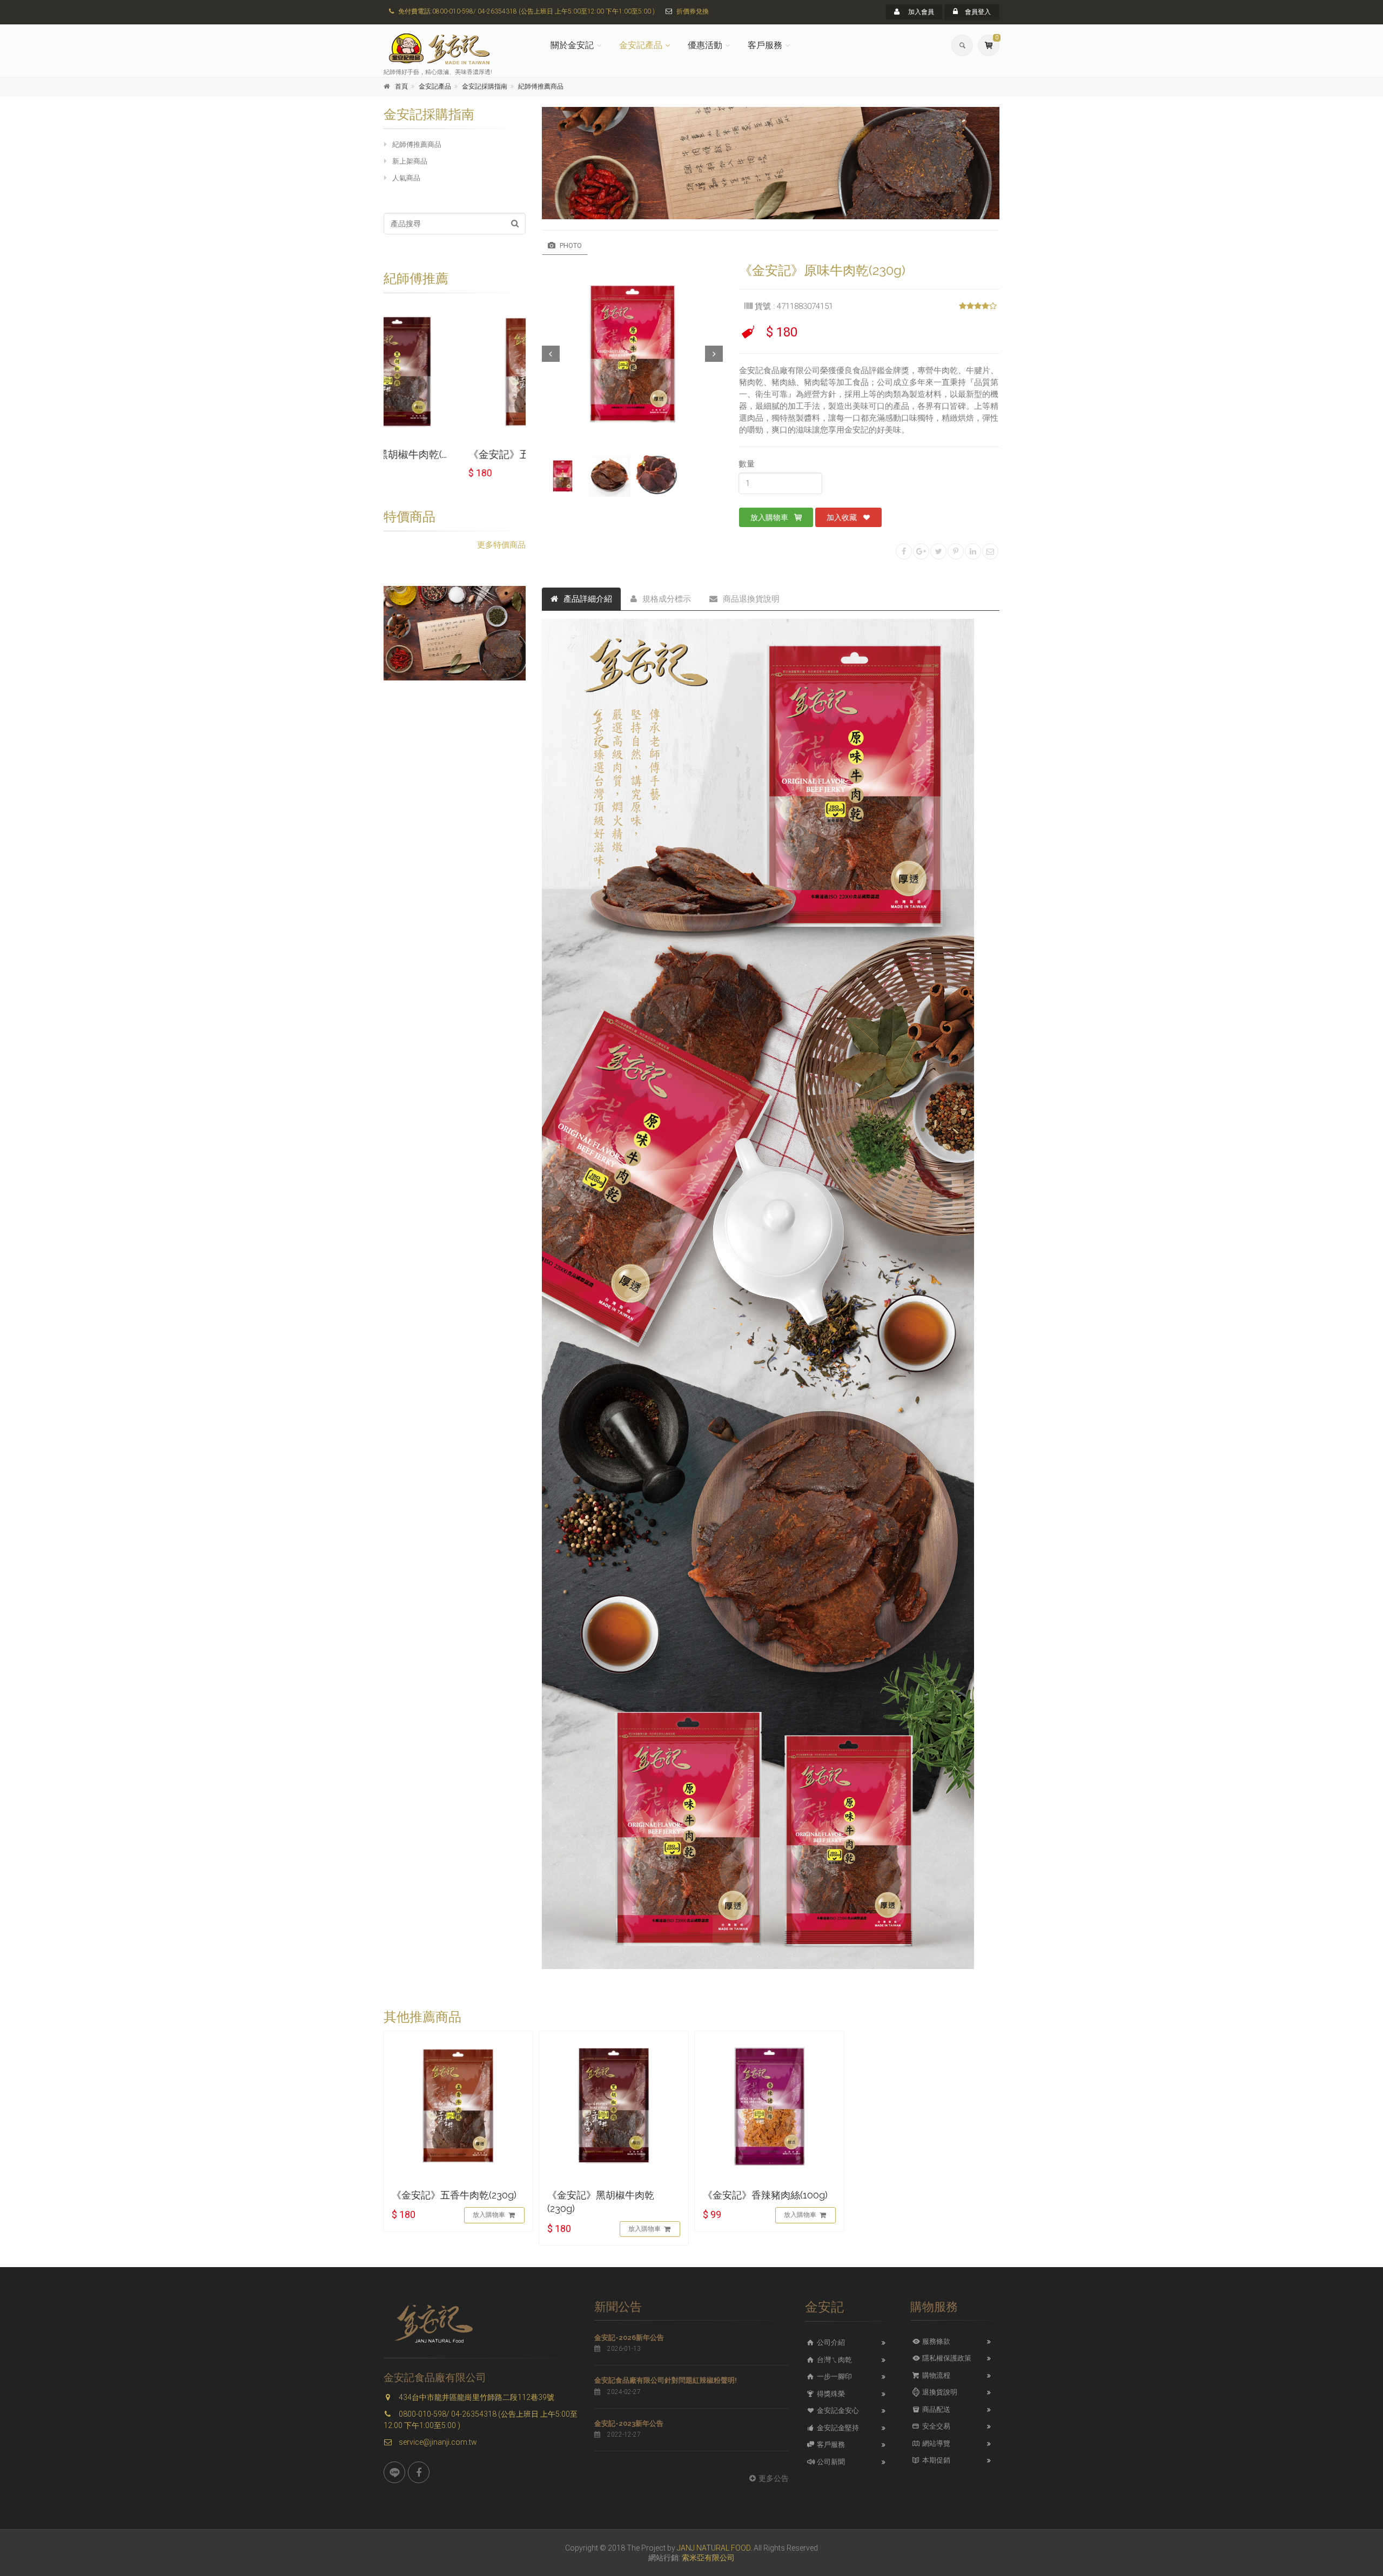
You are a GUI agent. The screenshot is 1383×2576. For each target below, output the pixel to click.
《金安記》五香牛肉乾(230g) (449, 454)
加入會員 (920, 12)
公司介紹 (830, 2342)
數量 (747, 464)
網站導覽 (935, 2443)
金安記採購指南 (485, 86)
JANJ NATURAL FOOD (714, 2548)
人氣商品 (406, 178)
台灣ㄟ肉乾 (834, 2360)
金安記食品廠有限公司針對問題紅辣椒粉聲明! (666, 2380)
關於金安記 (572, 45)
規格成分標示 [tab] (667, 599)
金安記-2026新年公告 (629, 2338)
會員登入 (977, 12)
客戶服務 (765, 45)
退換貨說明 (939, 2392)
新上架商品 (410, 161)
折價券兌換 (693, 11)
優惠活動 (705, 45)
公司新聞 (830, 2462)
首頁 (401, 86)
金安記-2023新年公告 (629, 2423)
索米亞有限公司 (708, 2558)
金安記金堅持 (837, 2428)
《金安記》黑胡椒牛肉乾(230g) (601, 2202)
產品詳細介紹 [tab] (588, 599)
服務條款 (935, 2341)
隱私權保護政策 (946, 2358)
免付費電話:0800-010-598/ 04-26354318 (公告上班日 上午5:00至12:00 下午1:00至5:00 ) (526, 11)
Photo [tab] (570, 245)
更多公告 (774, 2478)
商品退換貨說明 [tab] (751, 599)
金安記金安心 (837, 2410)
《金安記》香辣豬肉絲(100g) (765, 2195)
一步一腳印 (834, 2376)
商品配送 (935, 2409)
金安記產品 (641, 45)
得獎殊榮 (830, 2394)
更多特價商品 (501, 545)
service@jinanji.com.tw (437, 2442)
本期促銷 (935, 2460)
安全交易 (935, 2426)
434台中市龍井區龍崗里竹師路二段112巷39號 (476, 2397)
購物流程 (935, 2375)
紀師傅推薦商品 (541, 86)
